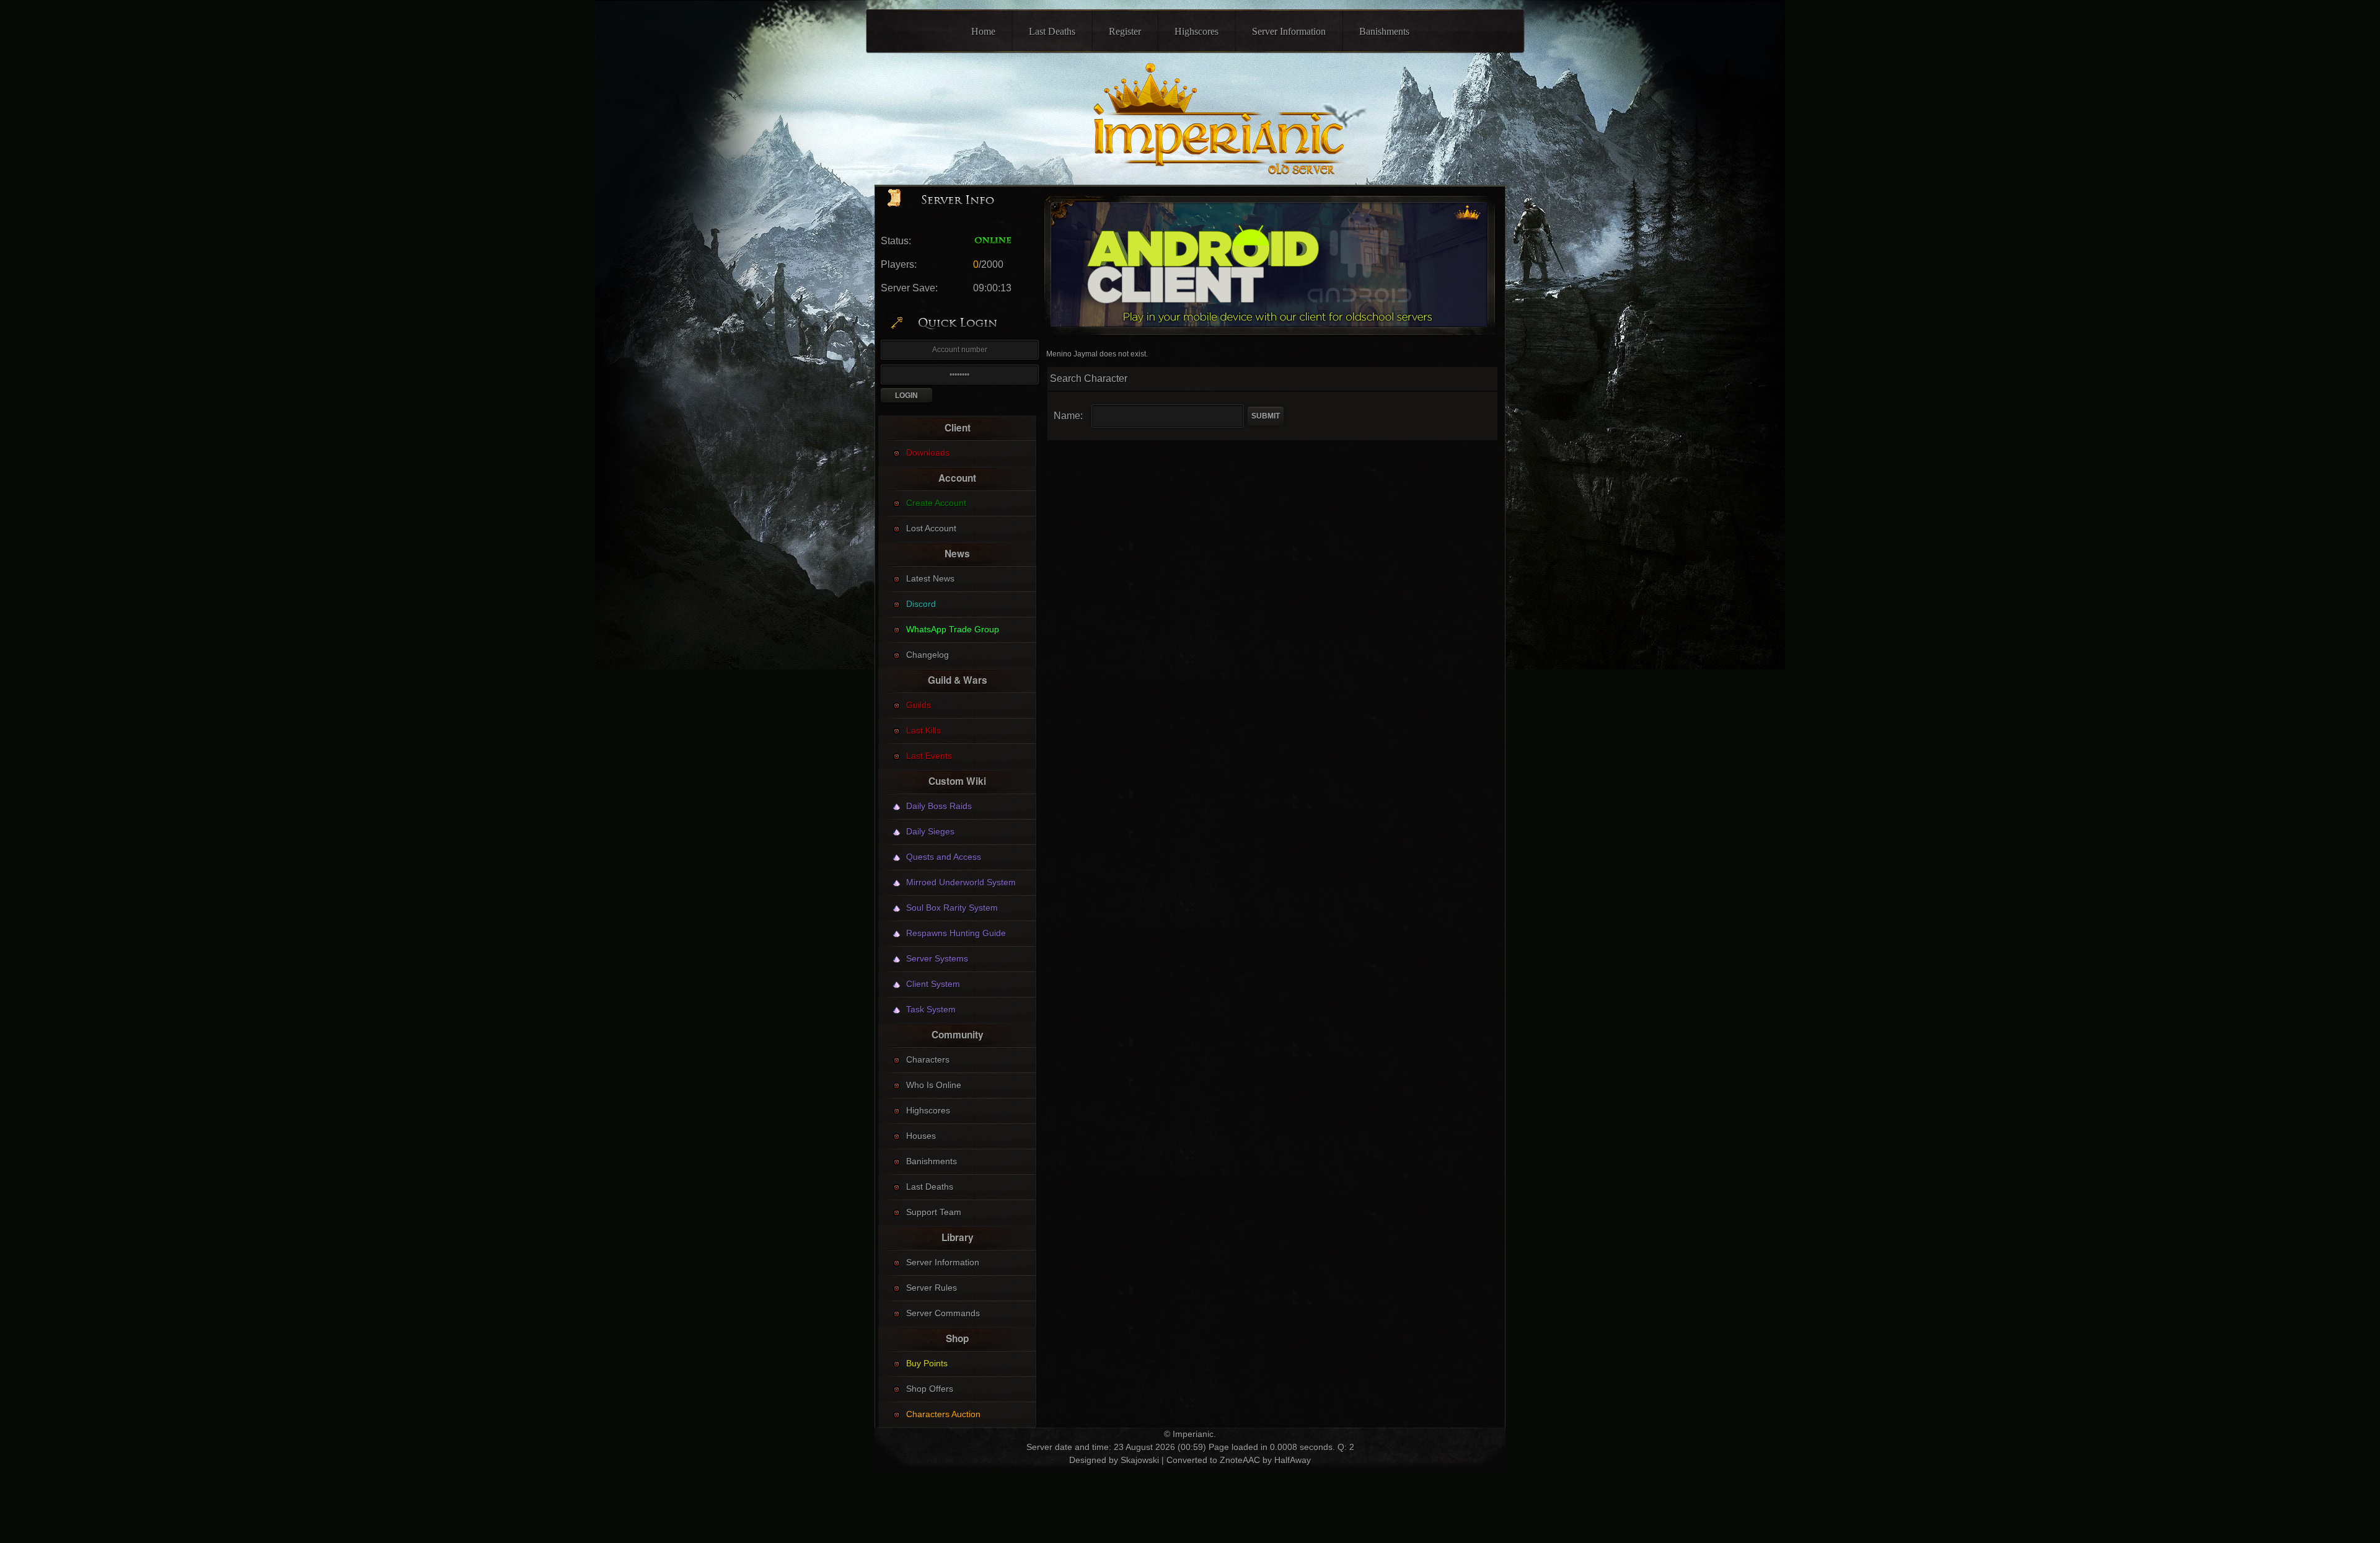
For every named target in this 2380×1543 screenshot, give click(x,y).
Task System (931, 1009)
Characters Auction (943, 1414)
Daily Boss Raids (939, 806)
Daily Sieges (930, 831)
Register (1125, 31)
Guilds (919, 705)
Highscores (1197, 31)
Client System (933, 984)
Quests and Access (944, 857)
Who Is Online (934, 1085)
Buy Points (927, 1363)
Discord (921, 604)
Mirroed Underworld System (961, 882)
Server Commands (943, 1313)
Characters (928, 1059)
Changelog (928, 655)
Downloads (928, 453)
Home (983, 31)
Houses (921, 1136)
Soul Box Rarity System (952, 908)
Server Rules (932, 1288)
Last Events (929, 756)
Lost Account (931, 528)
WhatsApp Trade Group (953, 629)
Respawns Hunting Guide (956, 933)
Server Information (1289, 31)
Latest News (930, 578)
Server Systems (937, 958)
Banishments (1384, 31)
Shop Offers (930, 1389)
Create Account (936, 503)
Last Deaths (1052, 31)
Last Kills (923, 730)
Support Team (934, 1212)
